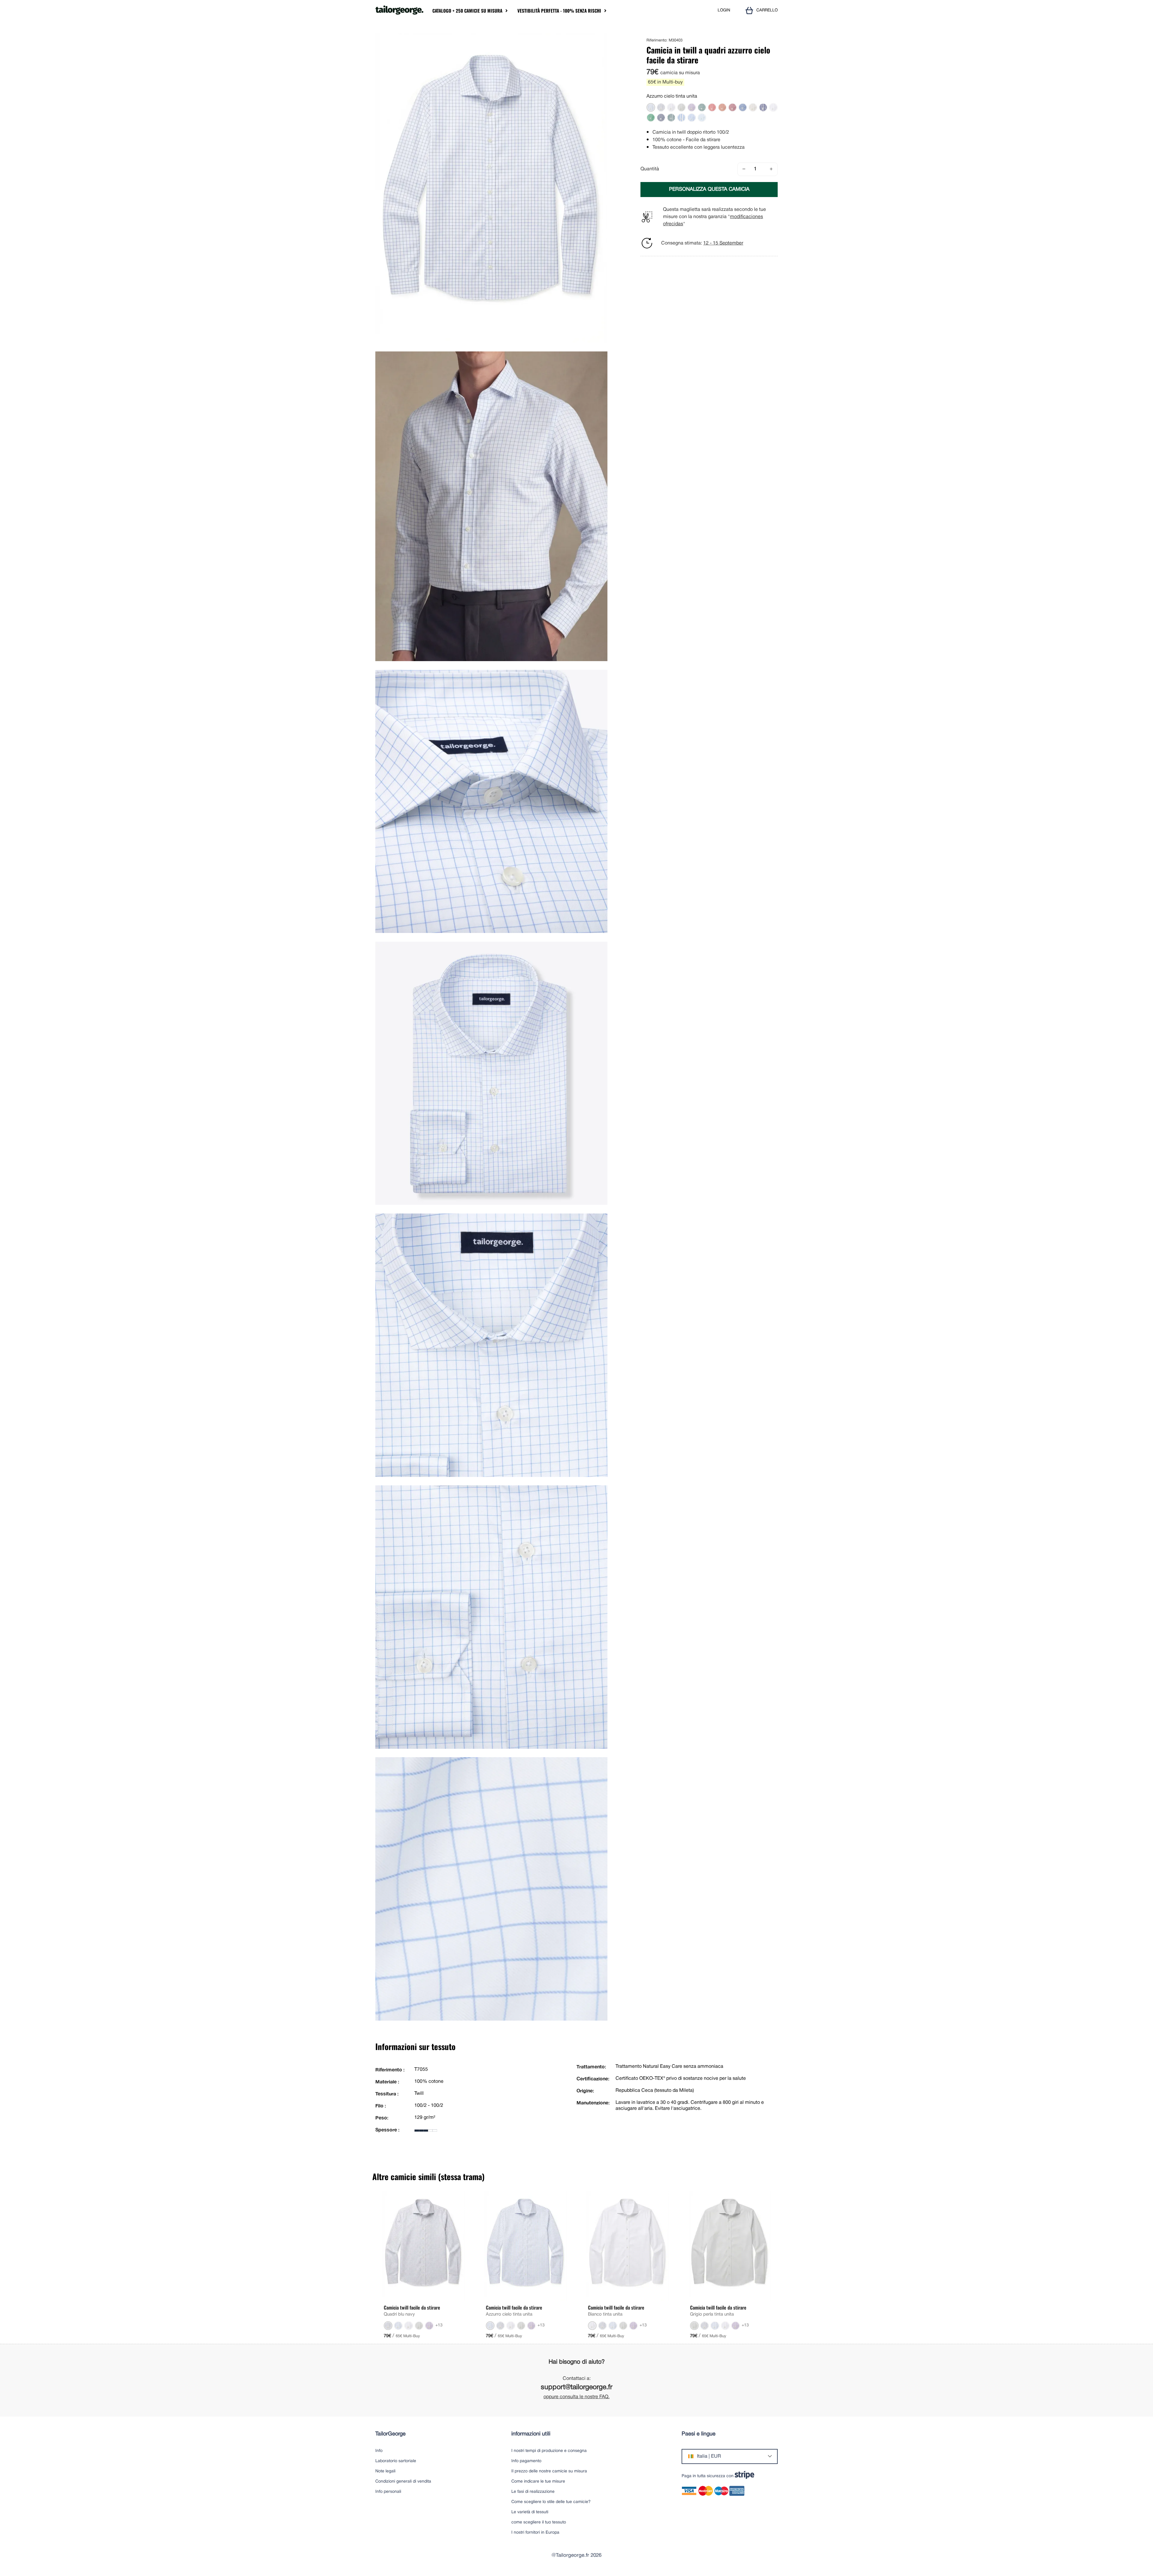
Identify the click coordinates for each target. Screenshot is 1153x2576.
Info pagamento (526, 2461)
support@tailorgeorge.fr (577, 2388)
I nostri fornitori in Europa (535, 2533)
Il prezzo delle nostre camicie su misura (549, 2471)
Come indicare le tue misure (538, 2482)
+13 (439, 2325)
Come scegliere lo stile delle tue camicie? (551, 2502)
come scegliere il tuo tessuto (539, 2522)
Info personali (388, 2492)
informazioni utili (531, 2434)
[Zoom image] (601, 40)
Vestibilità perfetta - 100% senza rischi (559, 11)
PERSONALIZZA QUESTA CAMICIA (709, 189)
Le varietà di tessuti (530, 2512)
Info (379, 2451)
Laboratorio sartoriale (396, 2461)
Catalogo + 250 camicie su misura (467, 11)
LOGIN (724, 10)
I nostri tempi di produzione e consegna (549, 2451)
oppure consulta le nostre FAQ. (576, 2397)
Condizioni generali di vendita (403, 2482)
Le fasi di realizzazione (533, 2492)
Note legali (385, 2471)
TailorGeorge (390, 2434)
